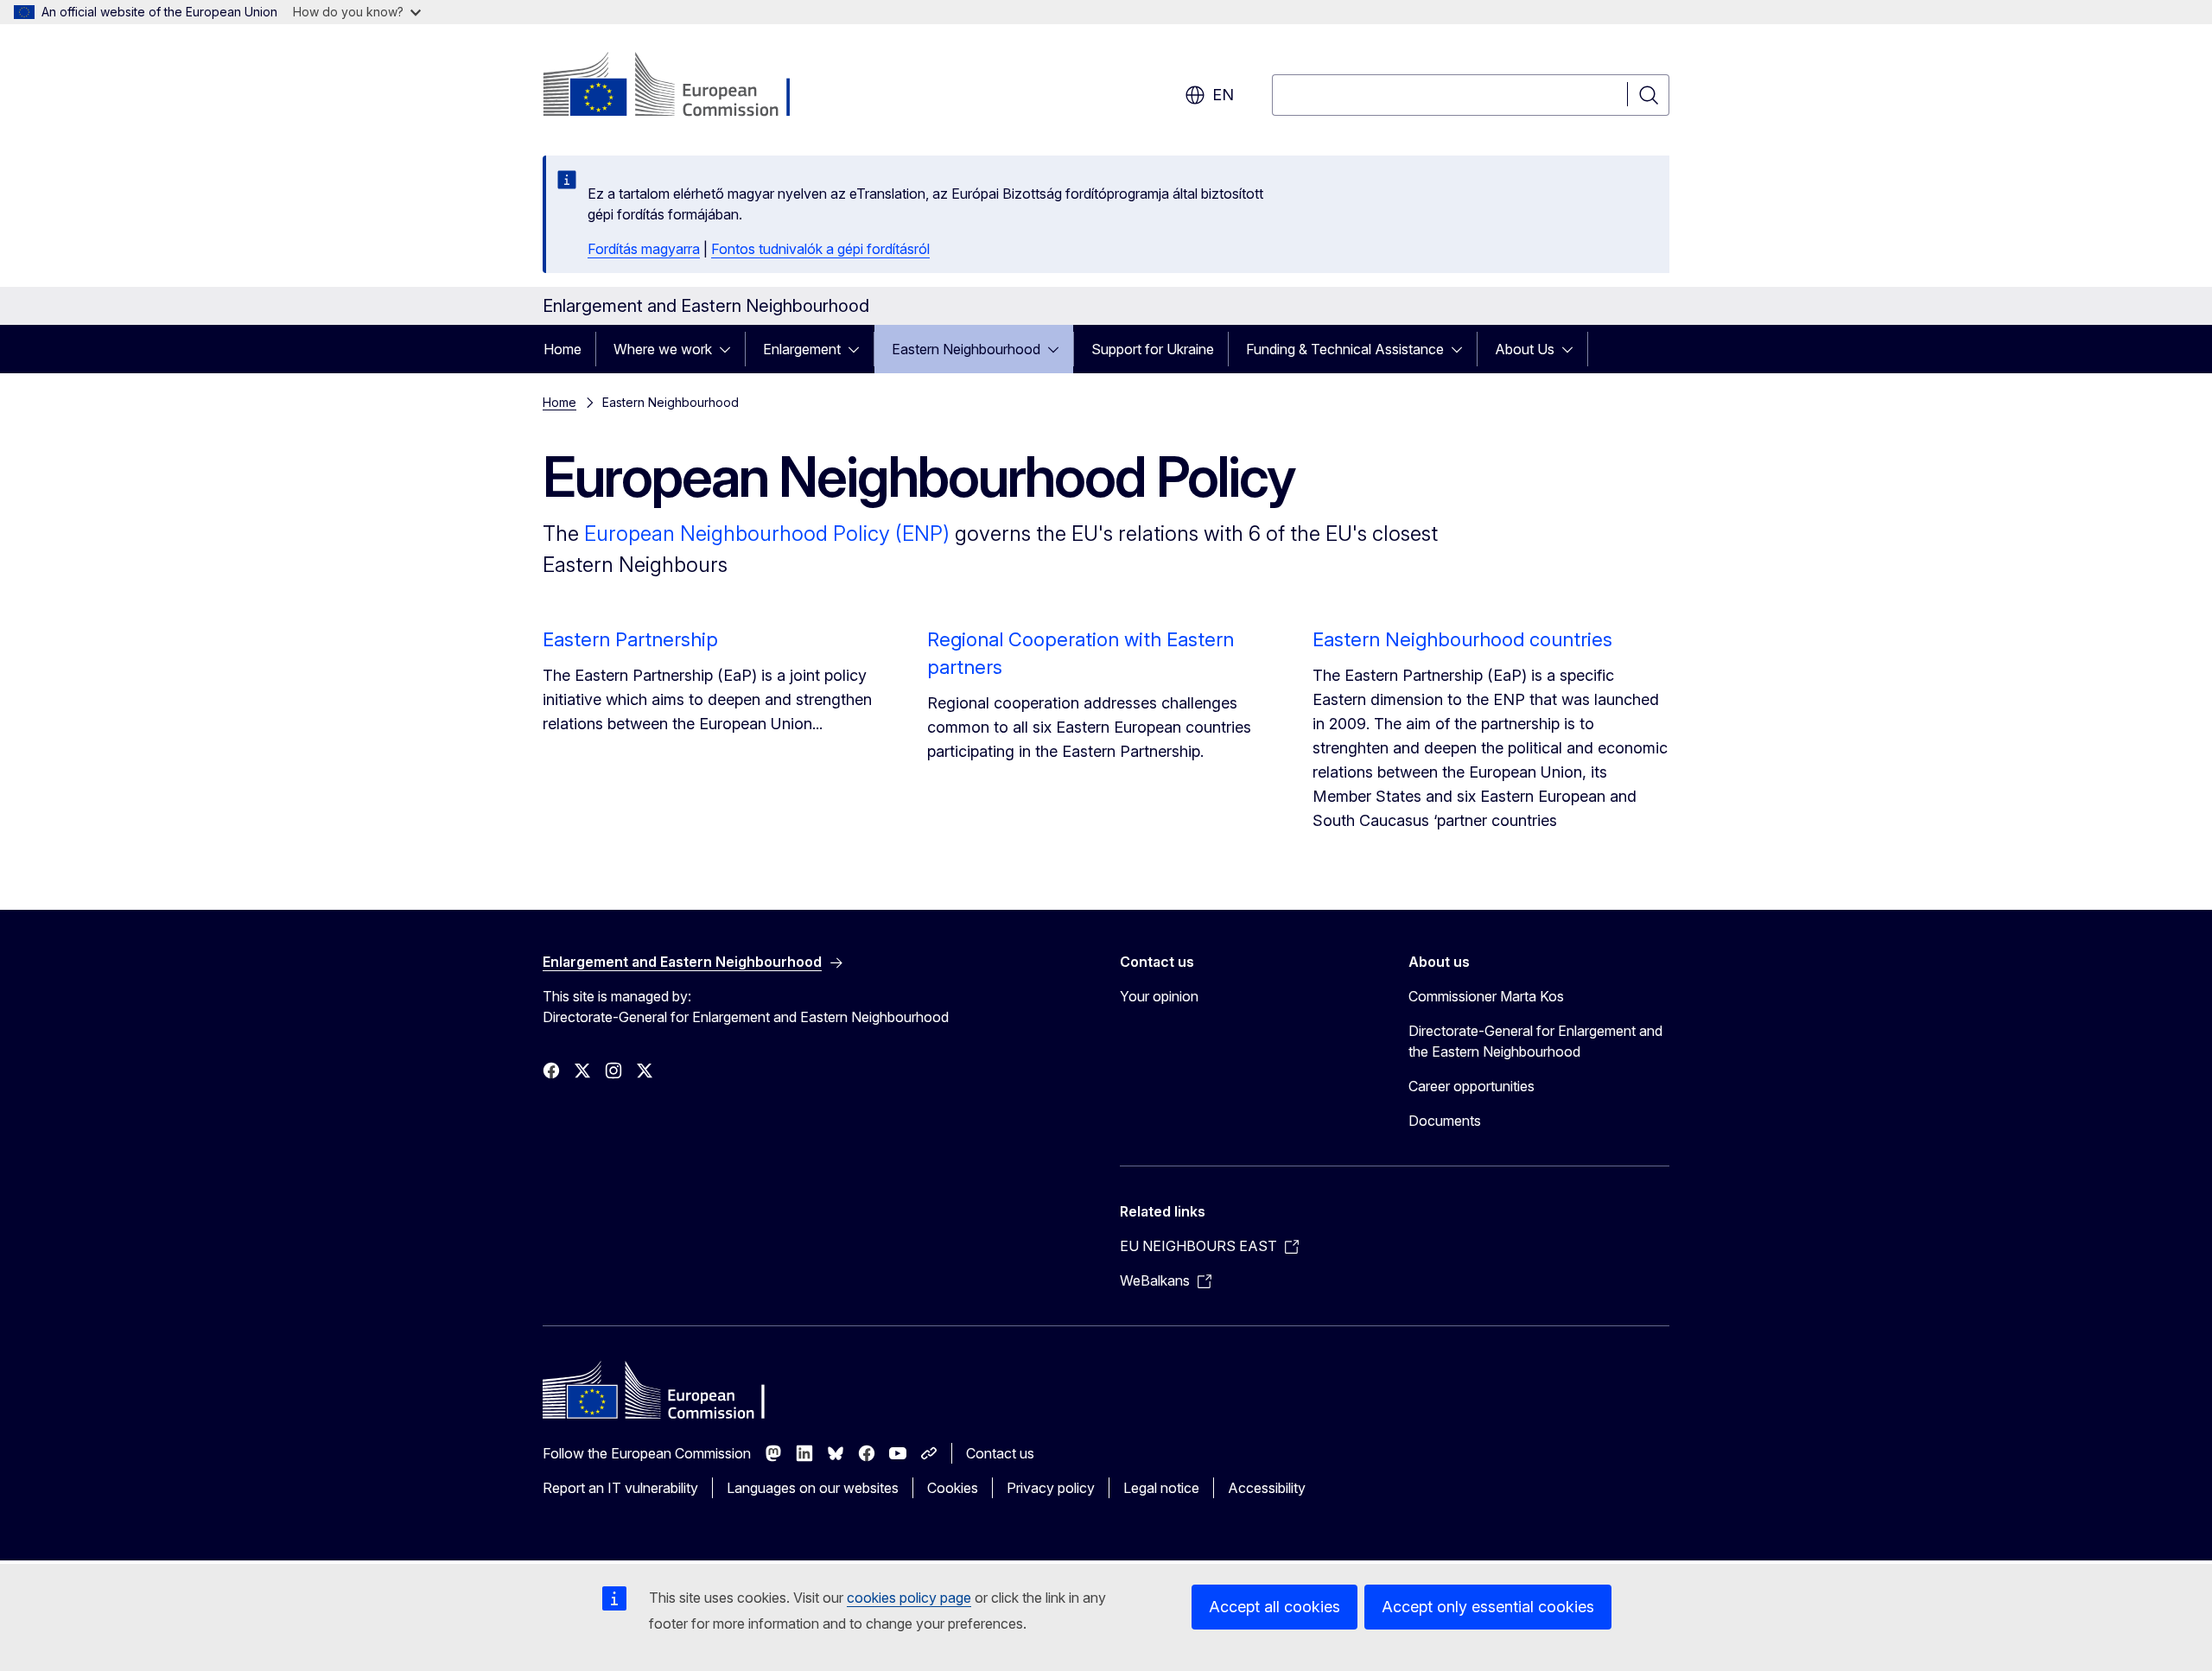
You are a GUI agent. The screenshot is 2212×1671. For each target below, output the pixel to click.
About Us (1525, 349)
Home (563, 349)
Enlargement (802, 349)
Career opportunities (1471, 1086)
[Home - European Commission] (682, 86)
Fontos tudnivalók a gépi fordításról (820, 249)
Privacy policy (1051, 1488)
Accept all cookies (1274, 1607)
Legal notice (1161, 1488)
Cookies (953, 1488)
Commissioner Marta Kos (1486, 996)
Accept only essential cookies (1488, 1607)
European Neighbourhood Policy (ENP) (767, 534)
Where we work (663, 349)
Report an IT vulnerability (620, 1488)
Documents (1445, 1121)
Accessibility (1267, 1488)
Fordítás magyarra (644, 249)
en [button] (1223, 95)
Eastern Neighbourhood (966, 349)
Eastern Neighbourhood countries (1462, 639)
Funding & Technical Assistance (1345, 349)
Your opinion (1159, 996)
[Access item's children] (730, 349)
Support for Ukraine (1153, 349)
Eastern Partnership (630, 639)
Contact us (1000, 1453)
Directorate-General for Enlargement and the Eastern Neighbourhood (1535, 1041)
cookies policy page (909, 1598)
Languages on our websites (813, 1488)
